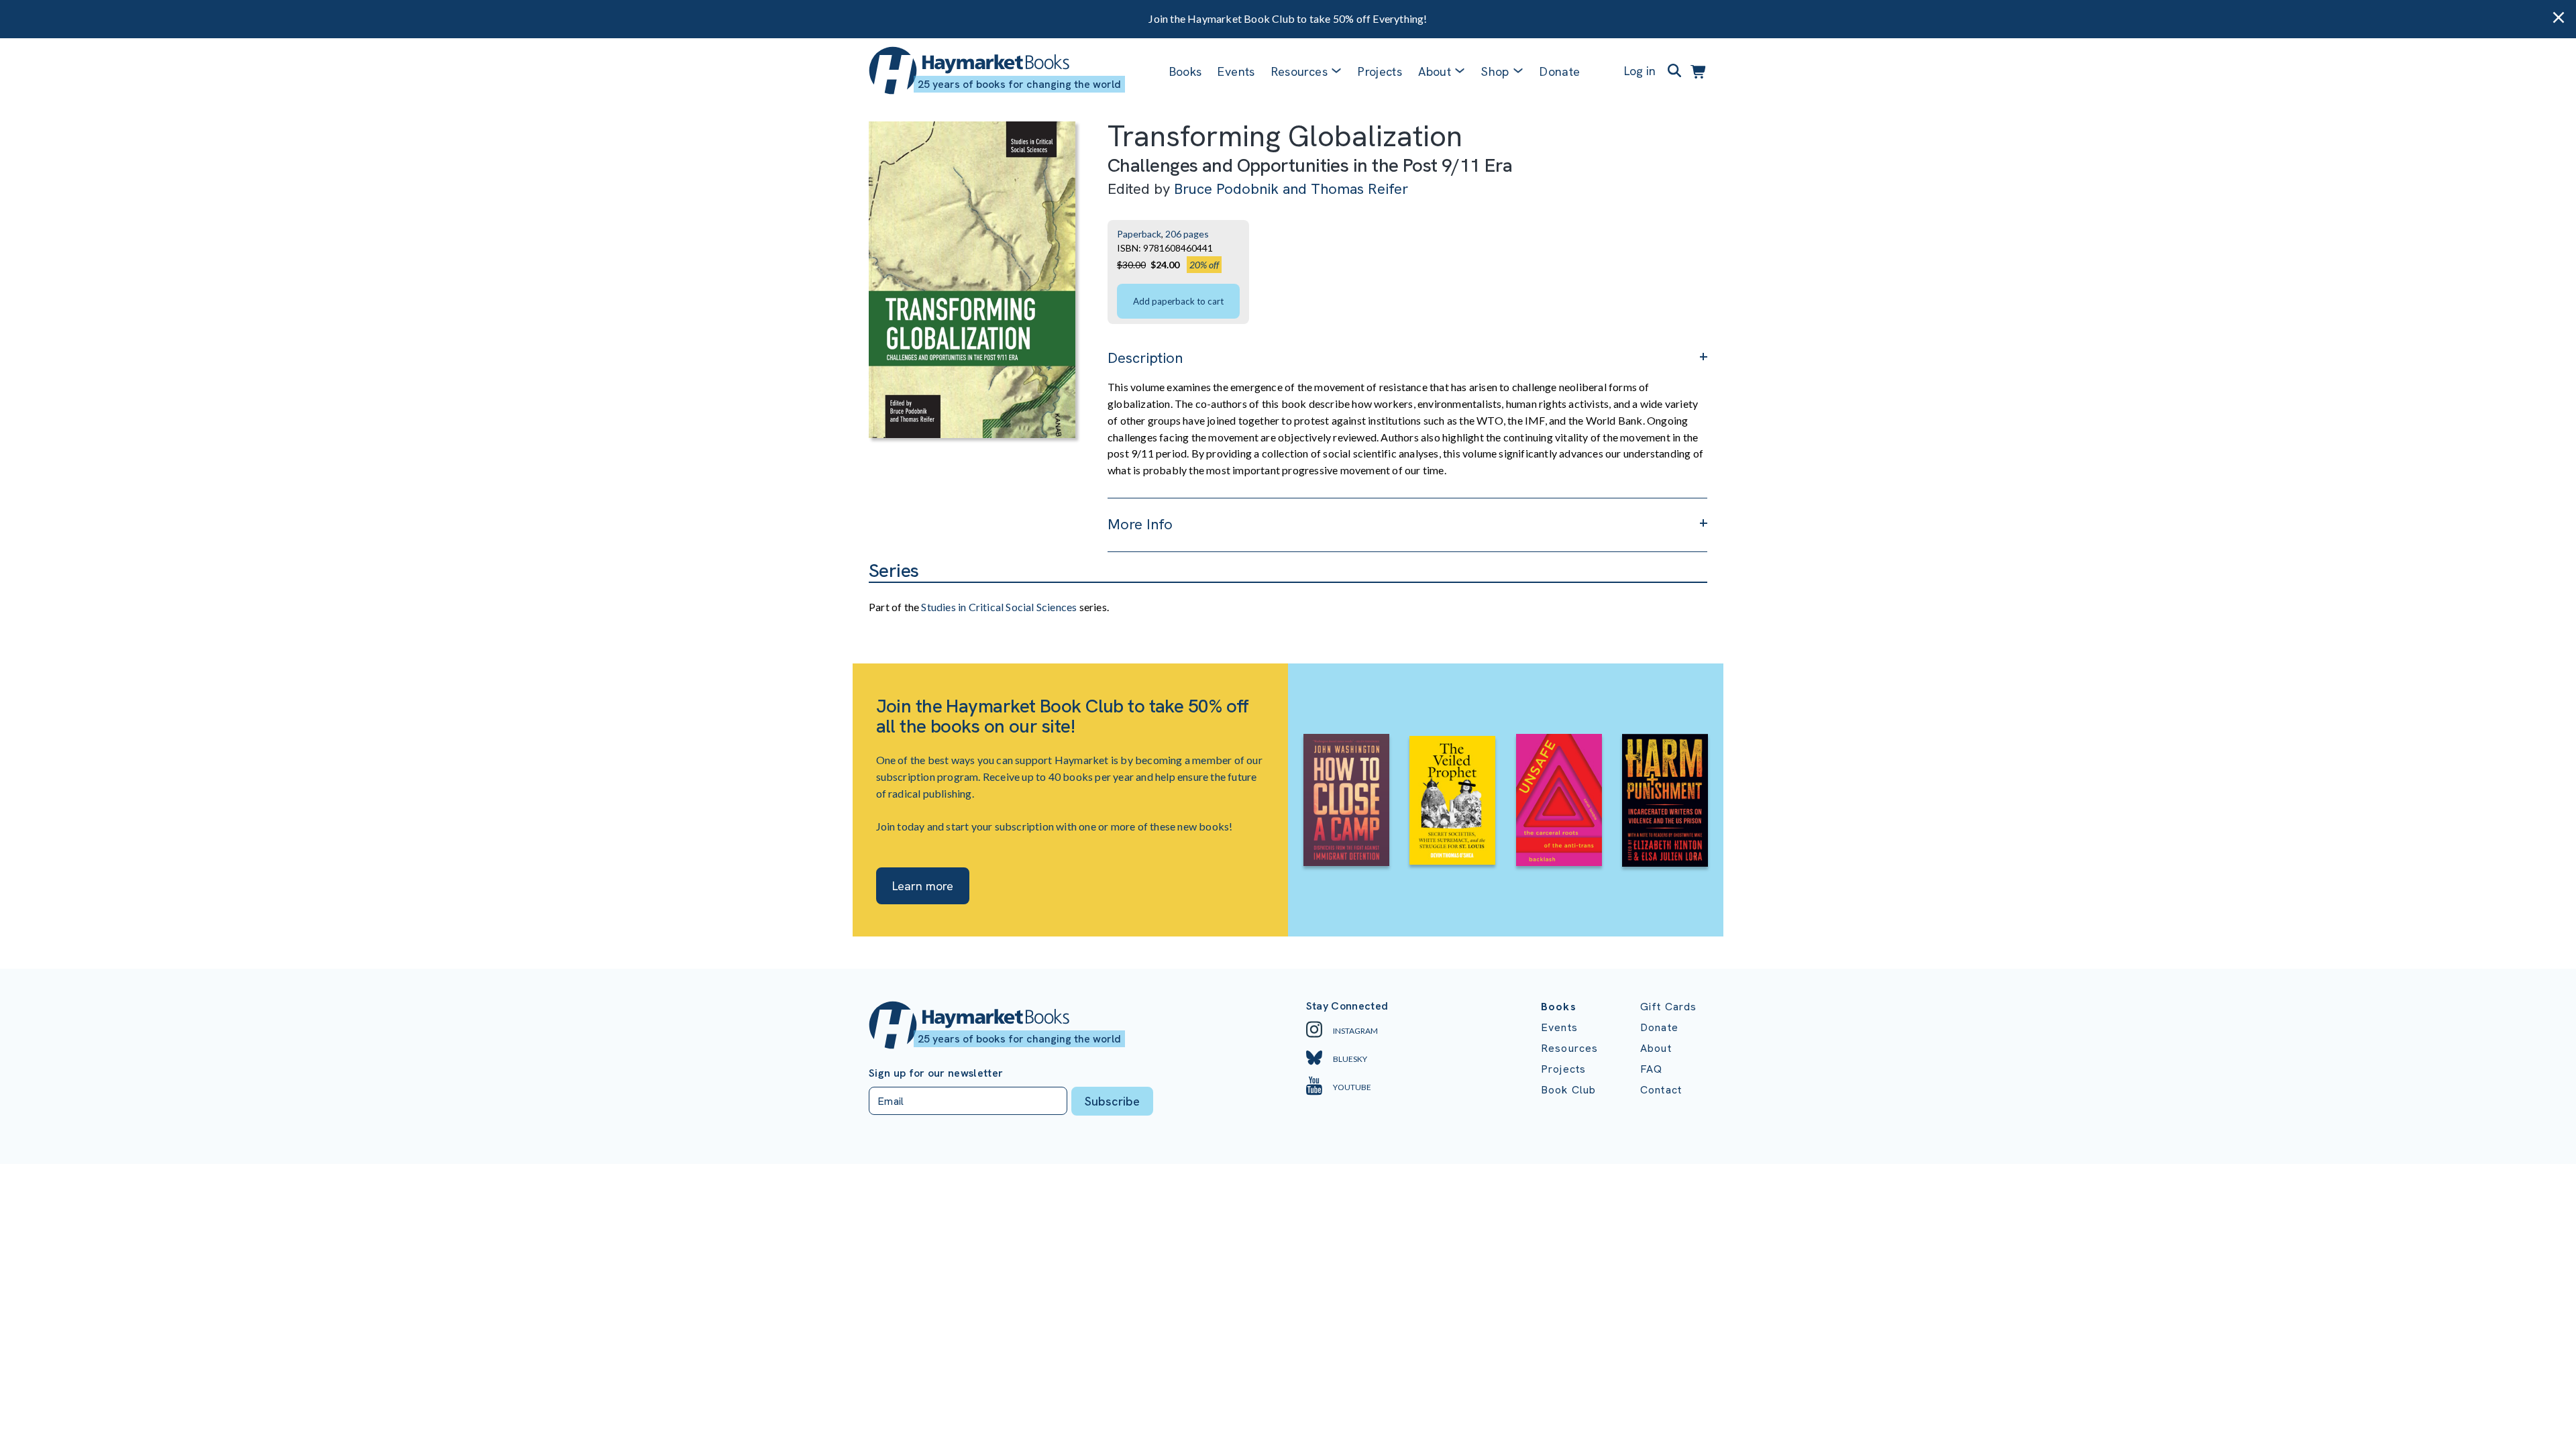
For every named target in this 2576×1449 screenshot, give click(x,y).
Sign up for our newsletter (936, 1073)
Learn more (923, 886)
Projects (1380, 71)
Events (1236, 71)
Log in (1640, 71)
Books (1186, 71)
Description (1145, 358)
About (1656, 1048)
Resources (1299, 71)
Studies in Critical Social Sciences (999, 607)
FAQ (1651, 1069)
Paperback (1139, 234)
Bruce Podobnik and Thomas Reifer (1291, 189)
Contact (1661, 1090)
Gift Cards (1669, 1007)
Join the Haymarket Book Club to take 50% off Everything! (1288, 18)
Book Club (1568, 1090)
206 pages (1187, 234)
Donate (1560, 71)
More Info (1140, 524)
